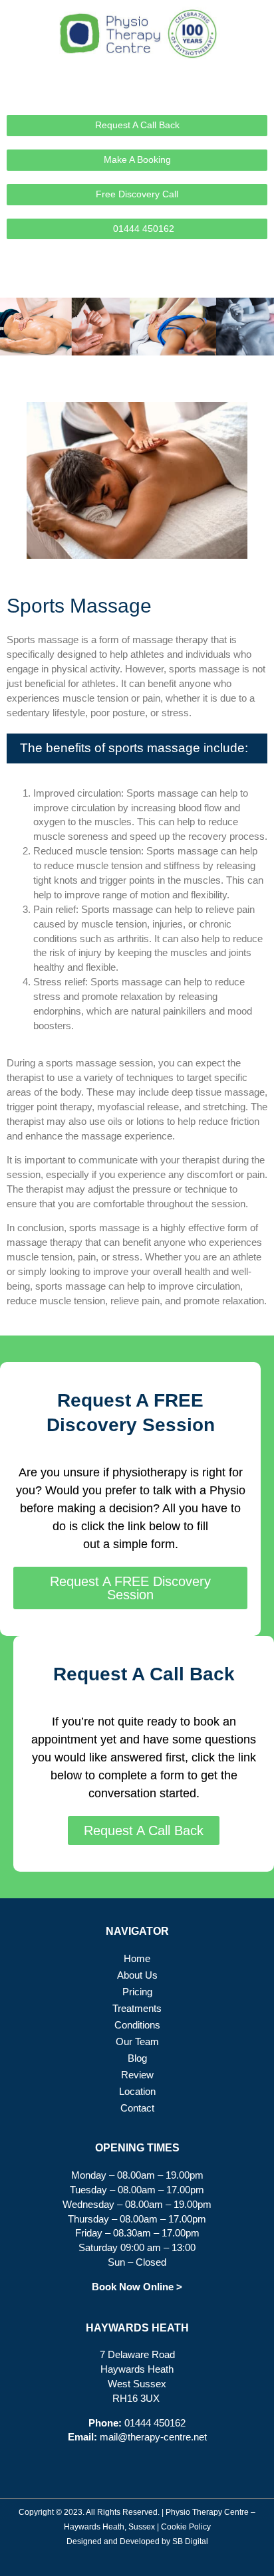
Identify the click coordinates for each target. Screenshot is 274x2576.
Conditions (137, 2025)
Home (137, 1959)
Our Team (137, 2042)
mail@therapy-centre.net (153, 2437)
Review (137, 2075)
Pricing (137, 1992)
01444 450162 (155, 2423)
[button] (257, 278)
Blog (137, 2058)
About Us (137, 1975)
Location (137, 2092)
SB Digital (190, 2541)
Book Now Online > (137, 2287)
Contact (137, 2108)
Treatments (137, 2009)
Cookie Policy (186, 2527)
